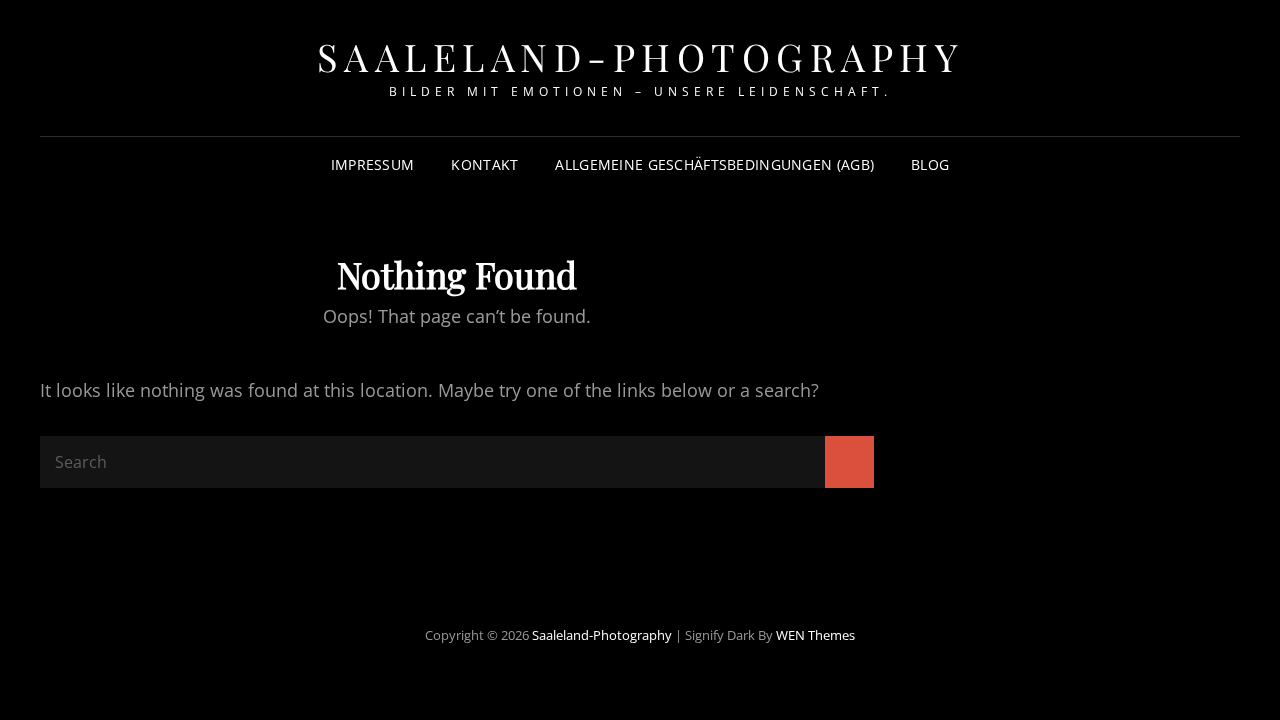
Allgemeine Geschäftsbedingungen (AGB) (714, 164)
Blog (930, 164)
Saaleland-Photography (640, 56)
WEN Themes (815, 635)
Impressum (373, 164)
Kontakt (484, 164)
